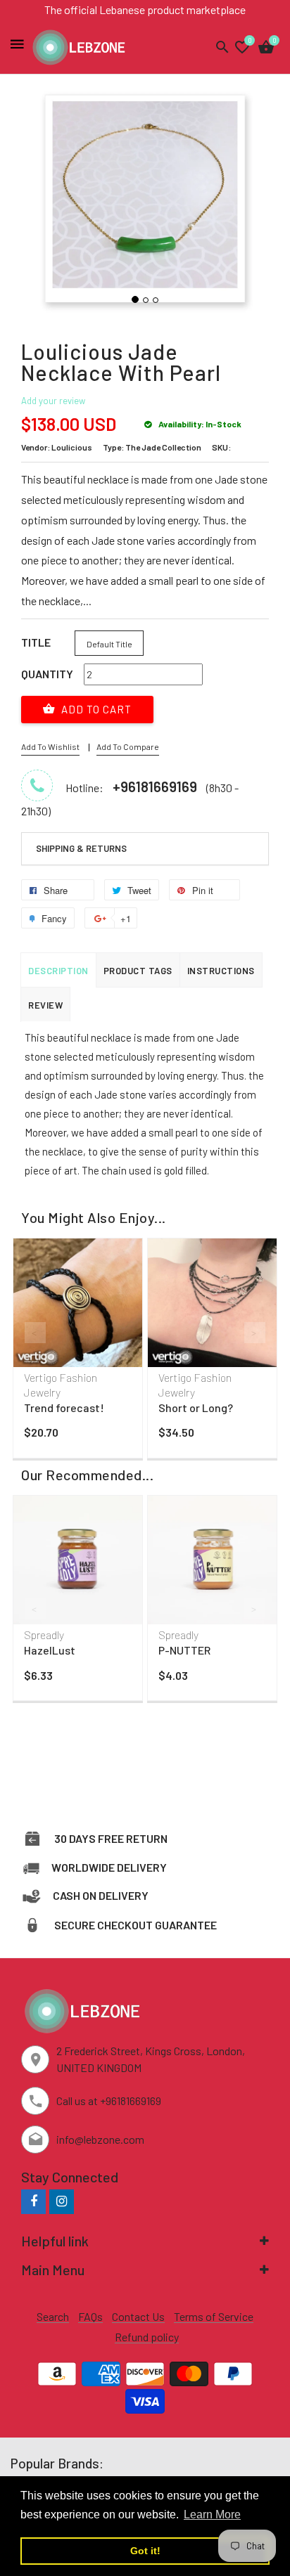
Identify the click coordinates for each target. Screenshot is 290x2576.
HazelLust (50, 1650)
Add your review (53, 401)
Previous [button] (35, 1333)
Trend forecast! (64, 1407)
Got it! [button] (145, 2551)
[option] (78, 1352)
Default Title (109, 644)
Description (58, 971)
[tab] (145, 849)
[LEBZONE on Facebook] (33, 2201)
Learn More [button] (212, 2514)
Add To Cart (95, 709)
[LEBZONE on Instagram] (62, 2201)
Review (45, 1005)
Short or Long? (196, 1407)
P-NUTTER (184, 1650)
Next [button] (255, 1333)
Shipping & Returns (81, 848)
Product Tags (138, 971)
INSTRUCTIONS (221, 971)
